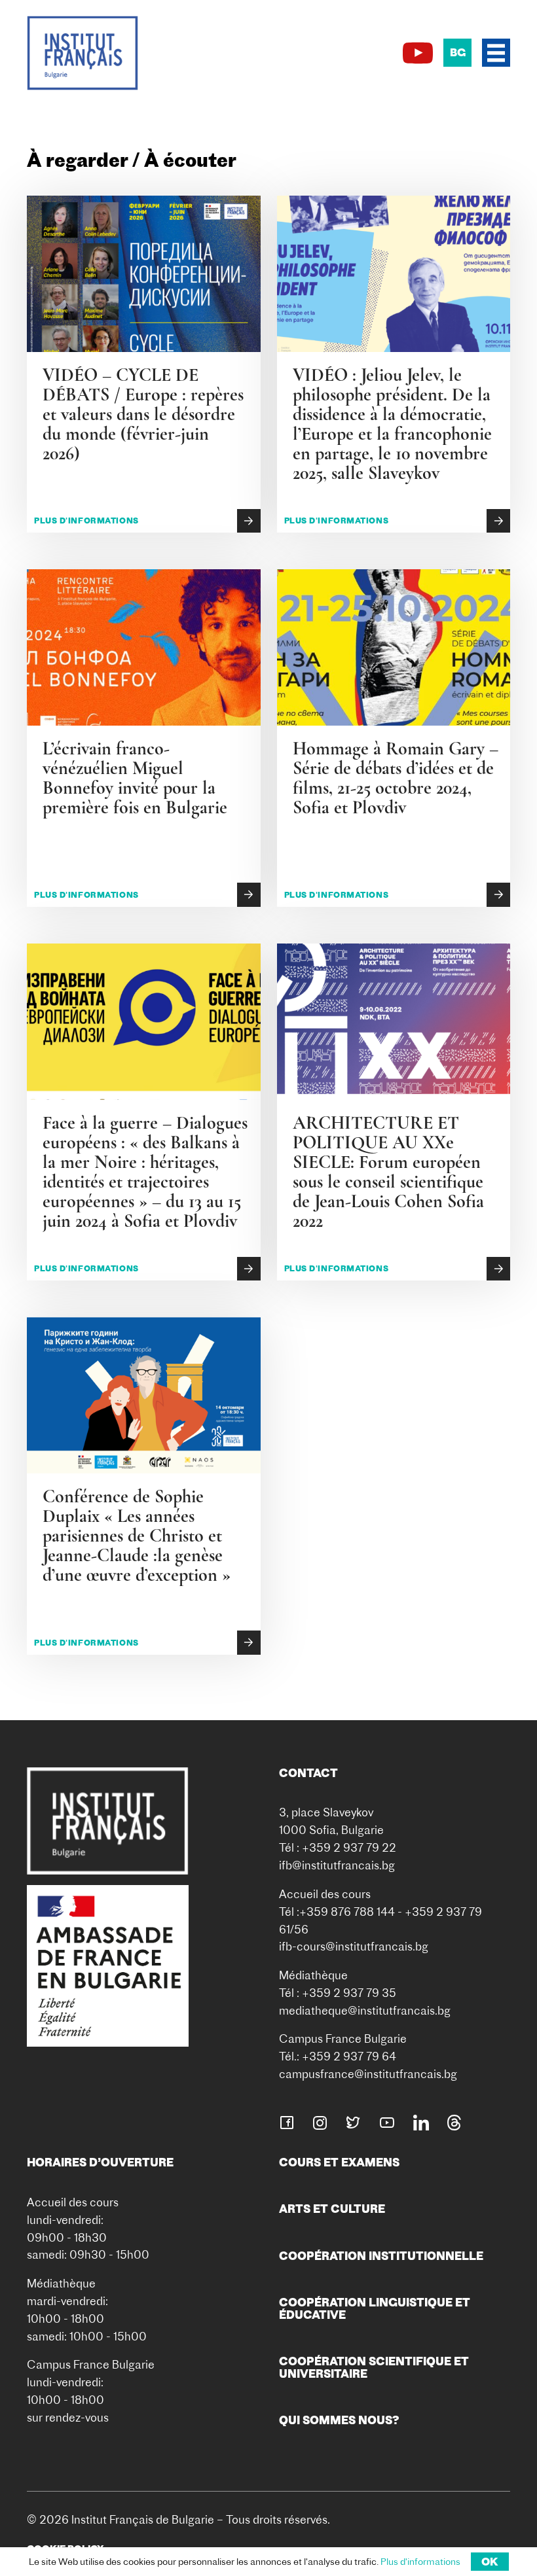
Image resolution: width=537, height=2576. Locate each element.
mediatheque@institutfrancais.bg (365, 2010)
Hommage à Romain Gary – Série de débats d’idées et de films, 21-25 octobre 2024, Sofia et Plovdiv (396, 778)
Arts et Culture (332, 2209)
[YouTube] (418, 53)
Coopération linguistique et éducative (375, 2308)
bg (458, 52)
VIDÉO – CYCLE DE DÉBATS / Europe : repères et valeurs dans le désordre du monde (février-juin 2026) (143, 414)
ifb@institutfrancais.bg (337, 1865)
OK (490, 2562)
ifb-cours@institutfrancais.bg (354, 1946)
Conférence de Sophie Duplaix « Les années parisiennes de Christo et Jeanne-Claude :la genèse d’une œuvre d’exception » (137, 1536)
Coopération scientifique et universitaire (374, 2367)
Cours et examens (339, 2162)
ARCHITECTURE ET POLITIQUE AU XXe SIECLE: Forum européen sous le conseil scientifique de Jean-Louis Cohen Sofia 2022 (388, 1172)
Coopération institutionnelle (381, 2256)
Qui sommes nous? (339, 2420)
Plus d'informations (86, 520)
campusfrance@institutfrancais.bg (368, 2074)
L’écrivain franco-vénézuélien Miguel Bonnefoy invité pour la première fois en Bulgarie (135, 778)
